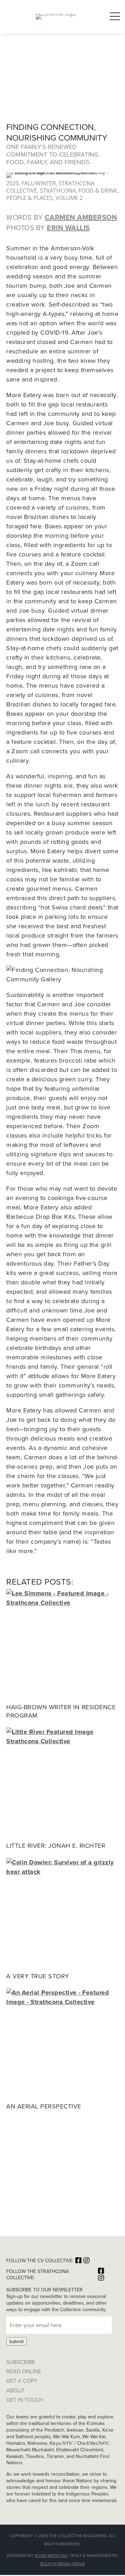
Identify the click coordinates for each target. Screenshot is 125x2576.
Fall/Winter (39, 183)
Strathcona (58, 191)
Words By (62, 217)
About (15, 2390)
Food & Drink (98, 191)
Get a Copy (22, 2381)
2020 (12, 183)
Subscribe (21, 2362)
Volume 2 (69, 198)
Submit (16, 2341)
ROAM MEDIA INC (51, 2555)
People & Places (30, 198)
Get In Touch (25, 2400)
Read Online (24, 2371)
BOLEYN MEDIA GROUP (63, 2564)
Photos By (48, 228)
